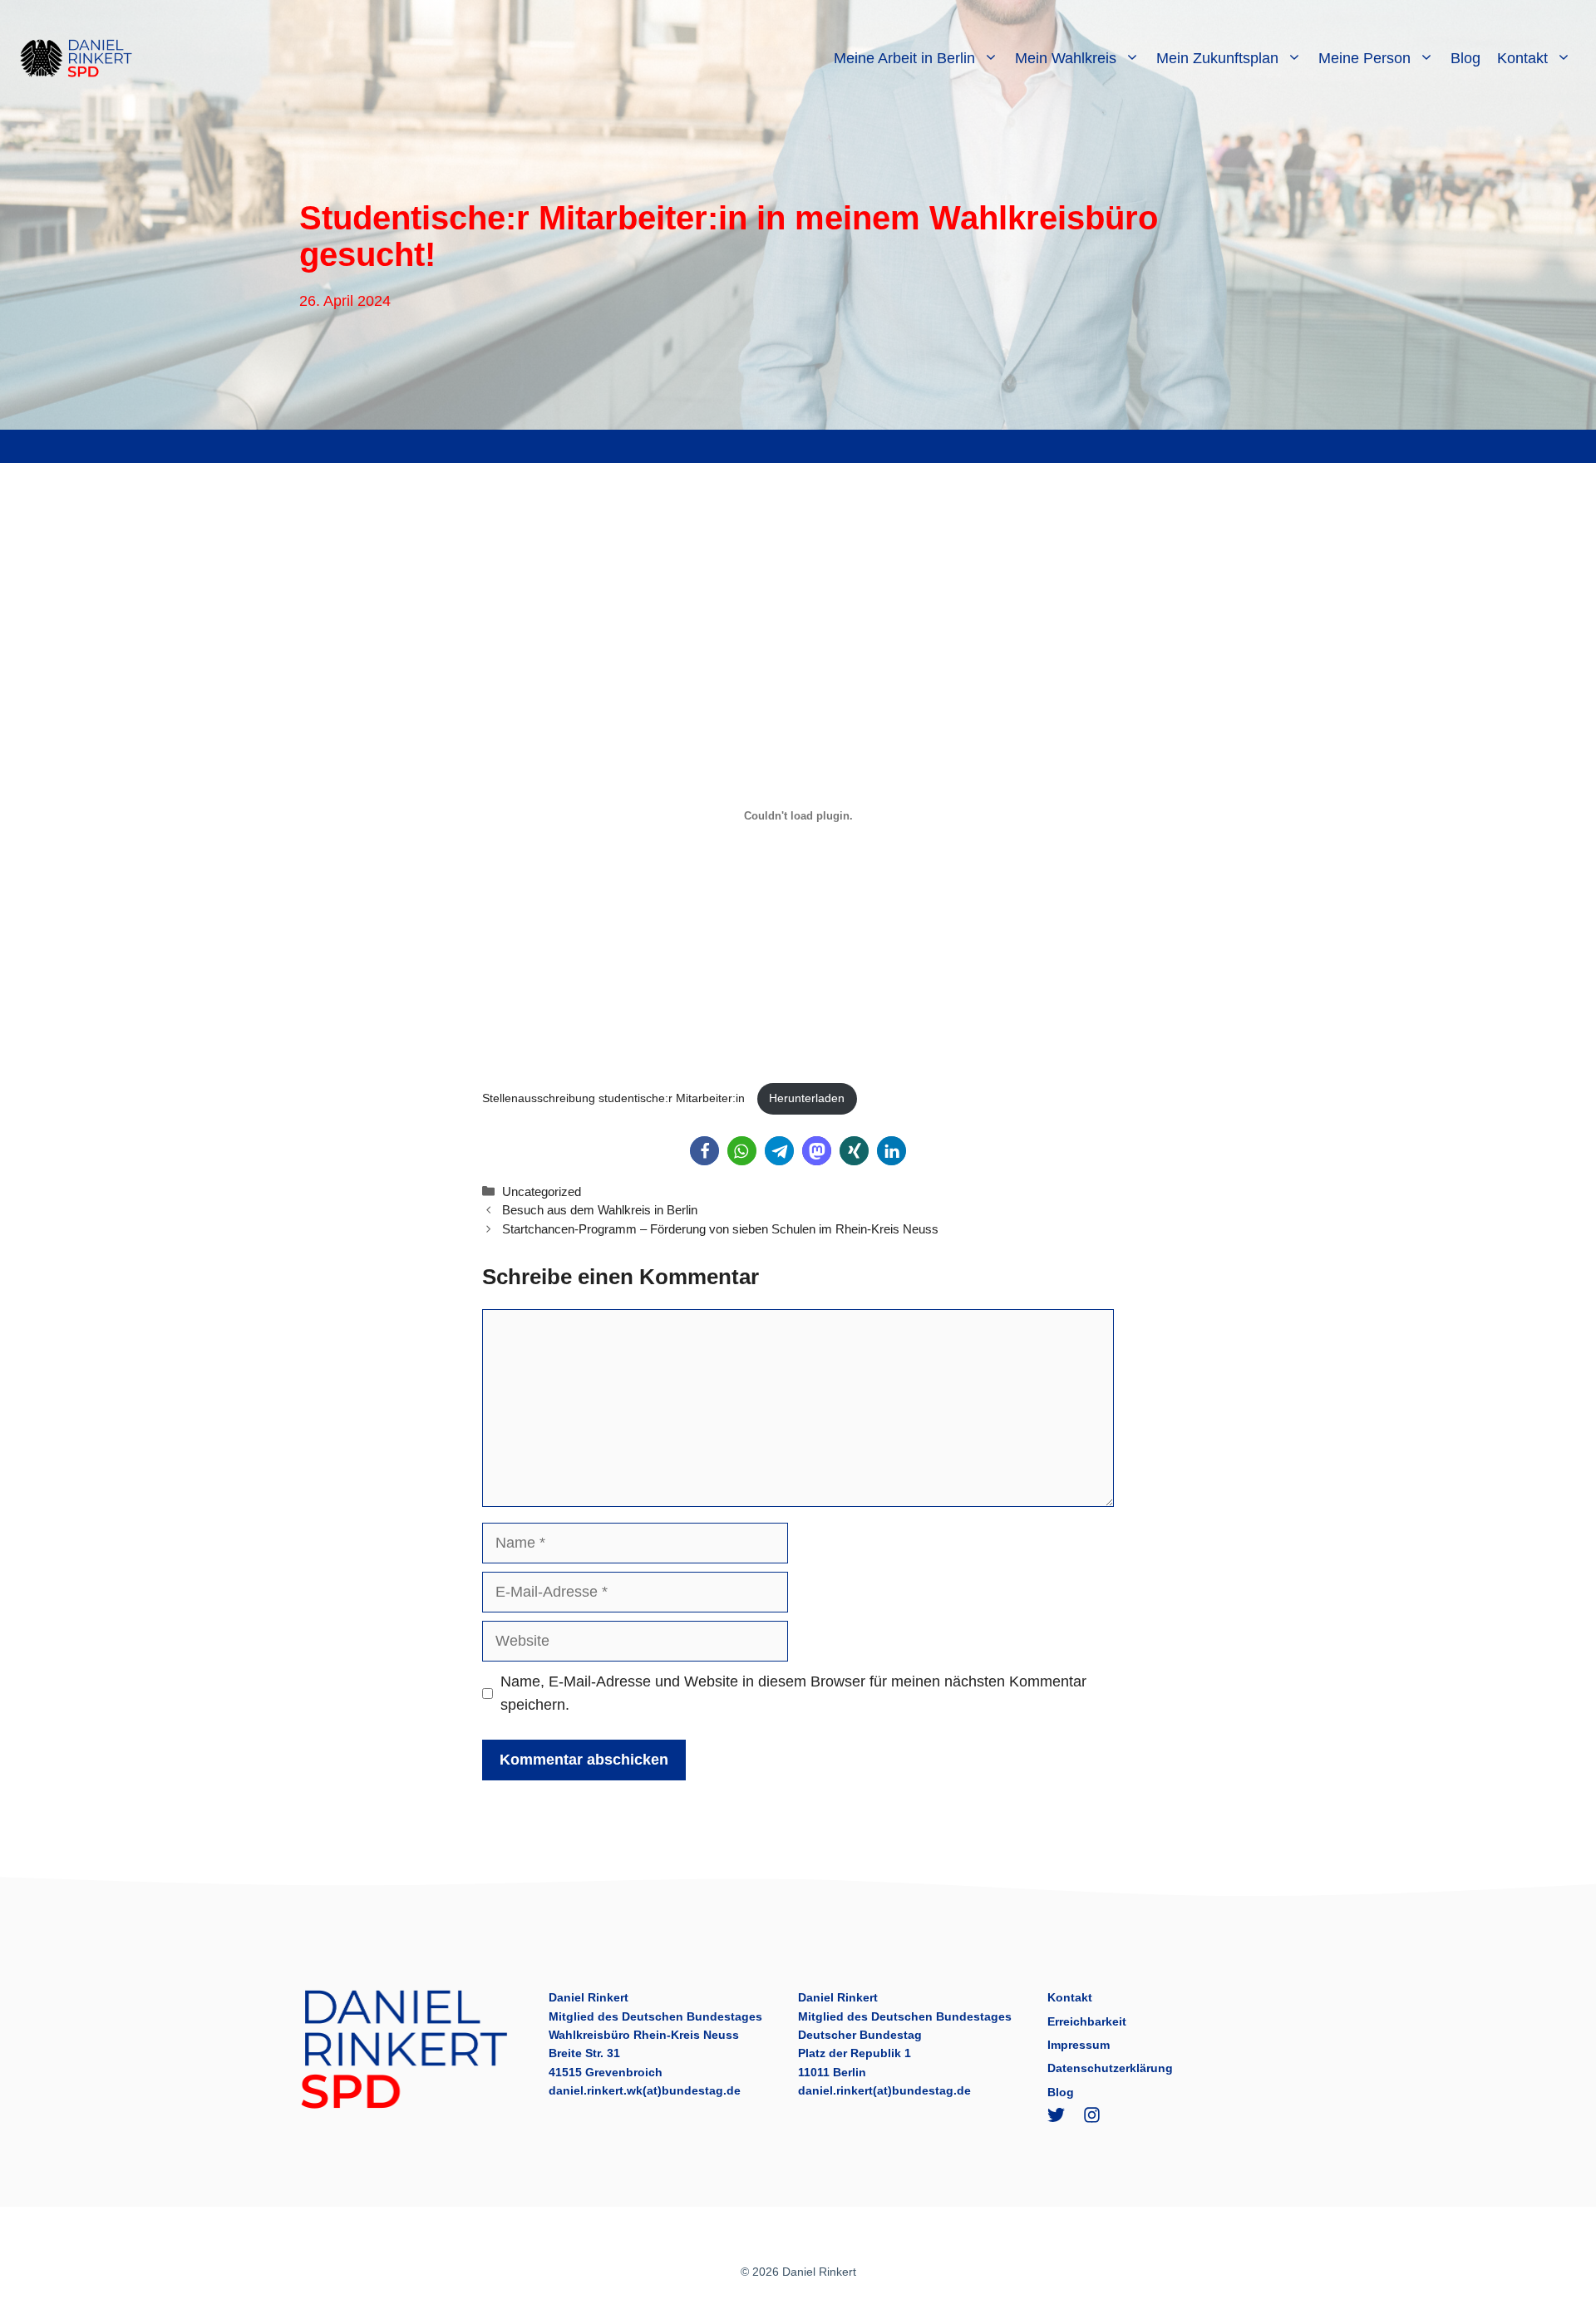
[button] (704, 1151)
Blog (1465, 58)
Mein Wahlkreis (1066, 58)
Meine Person (1364, 58)
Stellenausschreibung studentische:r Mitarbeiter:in (615, 1098)
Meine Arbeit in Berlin (904, 58)
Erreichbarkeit (1087, 2021)
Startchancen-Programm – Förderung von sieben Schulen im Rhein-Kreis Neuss (720, 1229)
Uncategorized (542, 1191)
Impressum (1079, 2045)
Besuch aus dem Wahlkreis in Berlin (600, 1210)
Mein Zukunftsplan (1217, 58)
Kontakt (1522, 58)
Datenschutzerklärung (1110, 2068)
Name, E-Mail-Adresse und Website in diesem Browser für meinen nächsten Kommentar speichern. (793, 1694)
